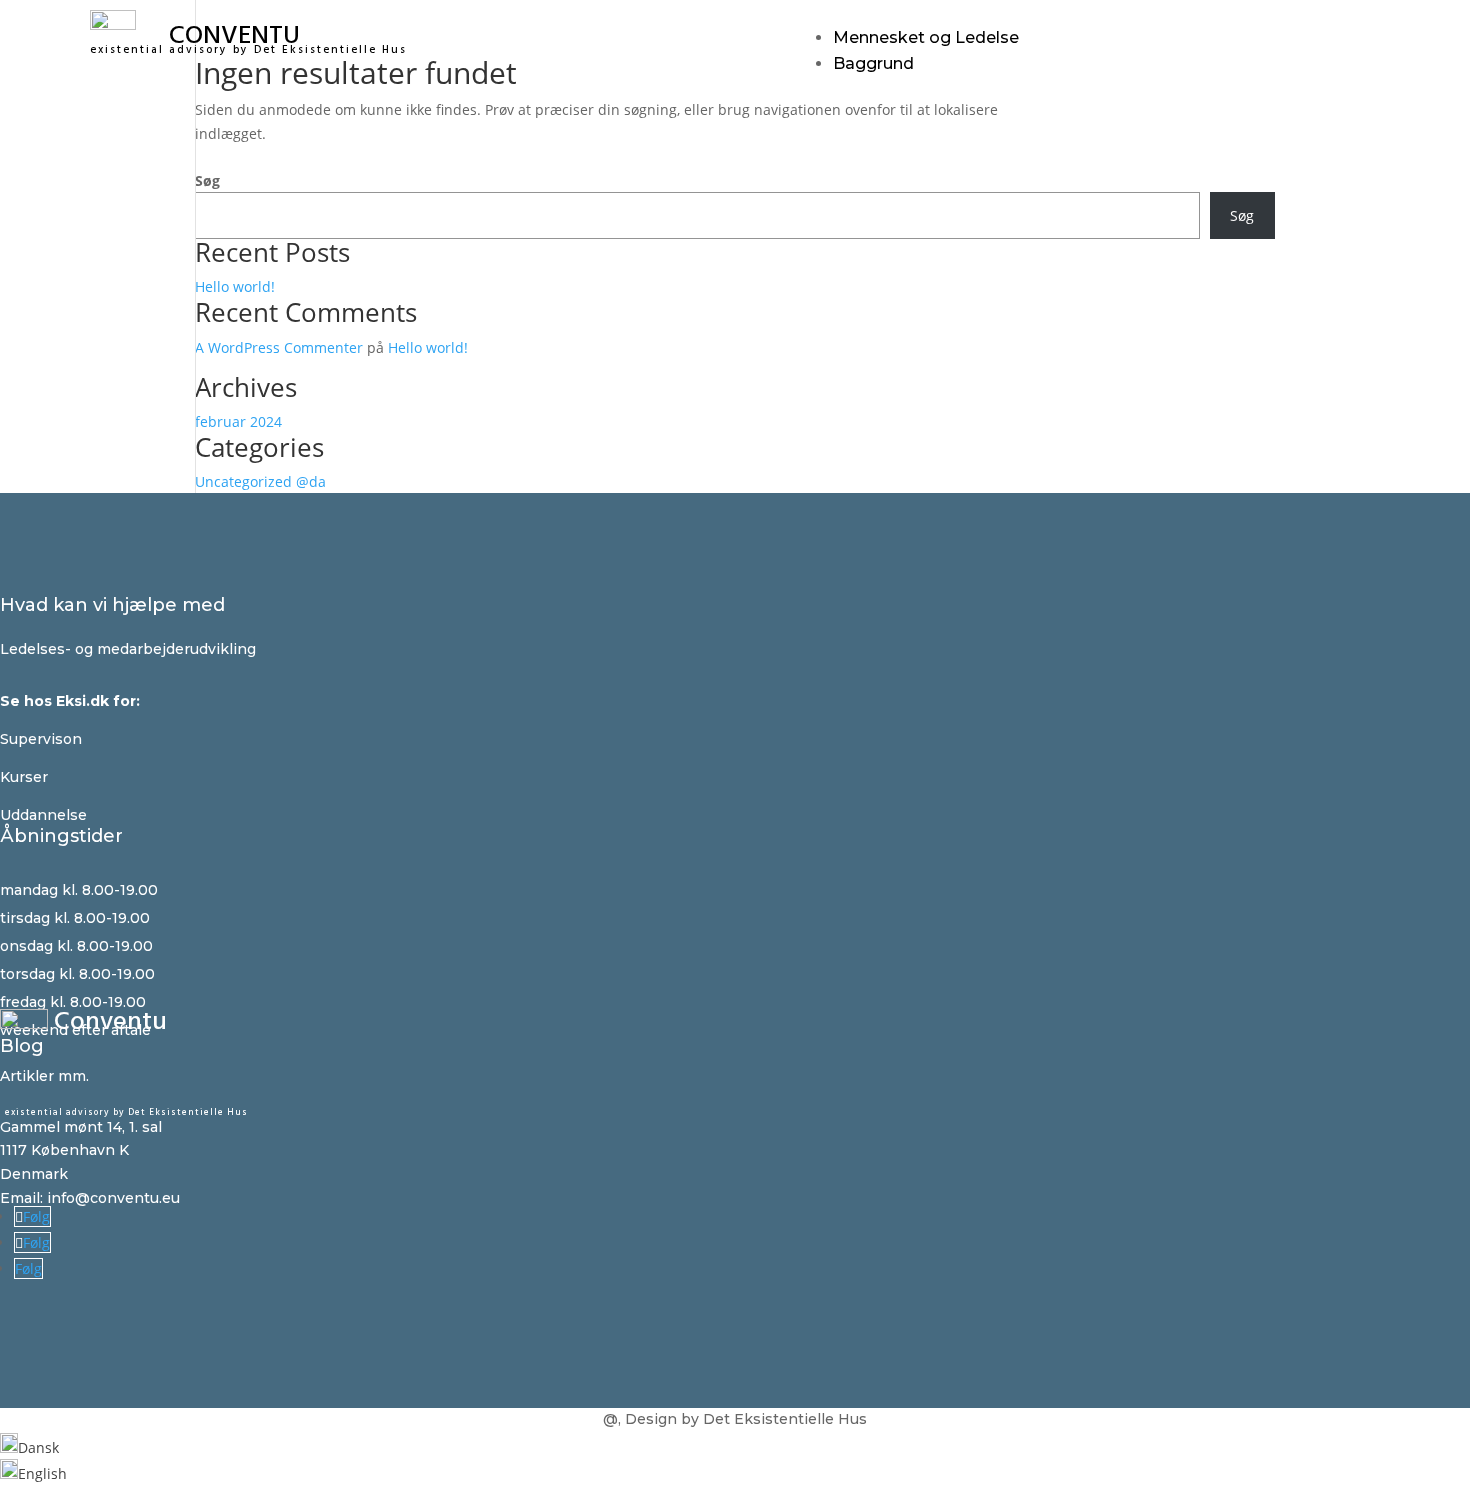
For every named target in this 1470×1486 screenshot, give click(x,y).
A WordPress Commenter (279, 347)
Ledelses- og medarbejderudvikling (128, 649)
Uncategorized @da (260, 481)
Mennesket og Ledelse (926, 37)
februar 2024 (238, 421)
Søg (207, 180)
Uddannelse (43, 815)
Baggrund (873, 63)
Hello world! (235, 286)
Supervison (41, 739)
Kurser (24, 777)
